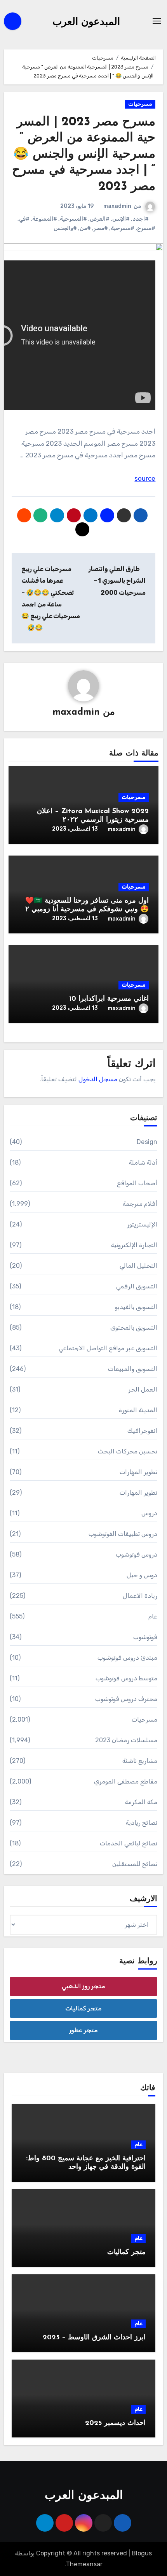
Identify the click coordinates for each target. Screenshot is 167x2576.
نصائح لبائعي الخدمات (129, 1843)
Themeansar (84, 2564)
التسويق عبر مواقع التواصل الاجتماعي (108, 1348)
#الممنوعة (45, 219)
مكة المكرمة (141, 1802)
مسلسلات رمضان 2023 (126, 1740)
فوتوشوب (145, 1637)
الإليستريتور (142, 1224)
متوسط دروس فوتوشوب (126, 1678)
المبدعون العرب (86, 22)
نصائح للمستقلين (135, 1864)
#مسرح (146, 228)
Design (147, 1142)
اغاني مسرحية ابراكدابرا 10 (109, 999)
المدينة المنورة (138, 1410)
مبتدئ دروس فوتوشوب (127, 1658)
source (145, 478)
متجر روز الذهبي (83, 1986)
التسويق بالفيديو (136, 1307)
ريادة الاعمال (140, 1596)
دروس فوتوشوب (137, 1554)
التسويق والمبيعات (133, 1369)
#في (24, 219)
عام (153, 1616)
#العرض (100, 219)
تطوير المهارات (138, 1472)
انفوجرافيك (142, 1431)
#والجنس (65, 228)
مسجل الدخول (98, 1079)
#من (85, 228)
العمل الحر (143, 1389)
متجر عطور (83, 2030)
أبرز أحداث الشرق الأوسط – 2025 (94, 2338)
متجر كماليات (83, 2008)
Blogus (142, 2553)
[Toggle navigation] (157, 21)
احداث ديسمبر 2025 (115, 2423)
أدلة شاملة (143, 1162)
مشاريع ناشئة (140, 1761)
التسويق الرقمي (137, 1286)
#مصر (101, 228)
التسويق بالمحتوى (134, 1328)
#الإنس (121, 219)
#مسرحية (123, 228)
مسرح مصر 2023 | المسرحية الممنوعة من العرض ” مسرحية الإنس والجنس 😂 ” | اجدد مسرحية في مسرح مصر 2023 (84, 155)
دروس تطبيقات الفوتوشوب (123, 1534)
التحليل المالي (138, 1266)
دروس (149, 1513)
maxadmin (117, 206)
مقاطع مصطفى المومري (126, 1781)
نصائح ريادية (142, 1823)
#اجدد (141, 219)
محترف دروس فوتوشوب (126, 1699)
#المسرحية (73, 219)
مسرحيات (140, 104)
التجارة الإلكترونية (134, 1245)
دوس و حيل (142, 1575)
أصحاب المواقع (137, 1183)
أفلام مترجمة (140, 1204)
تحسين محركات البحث (128, 1451)
